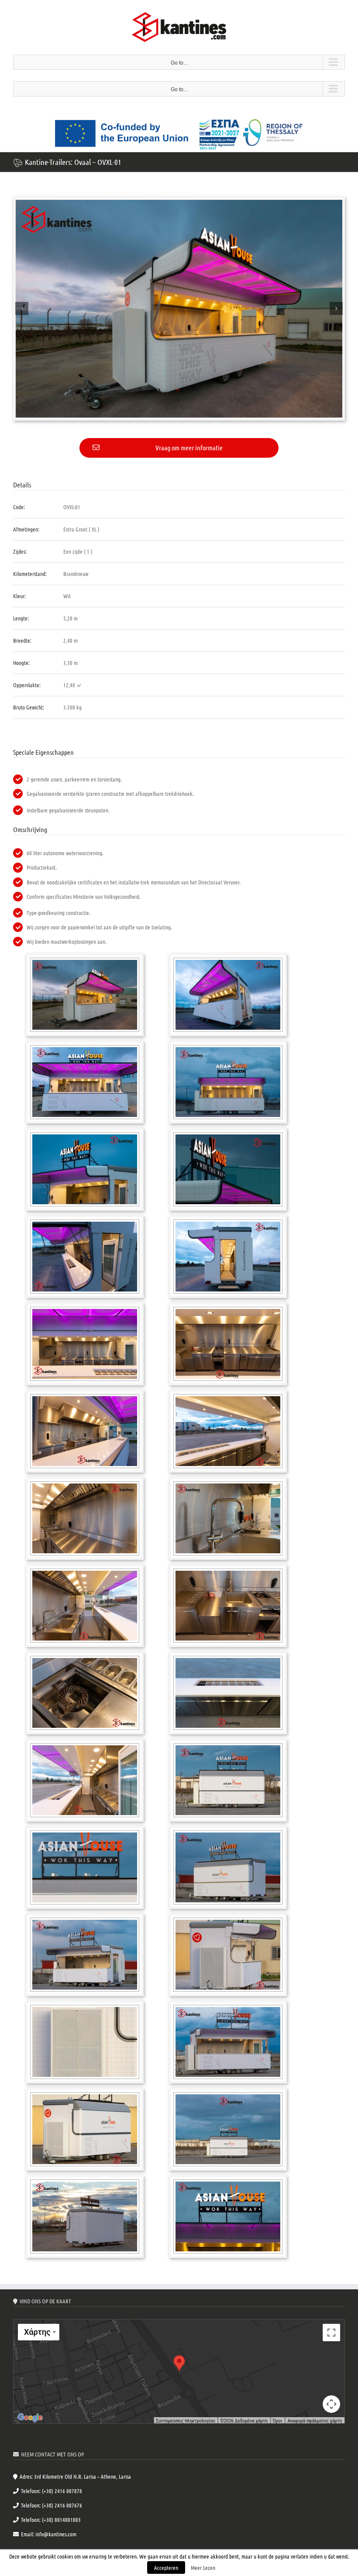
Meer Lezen (203, 2567)
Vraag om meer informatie (189, 447)
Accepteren (166, 2567)
